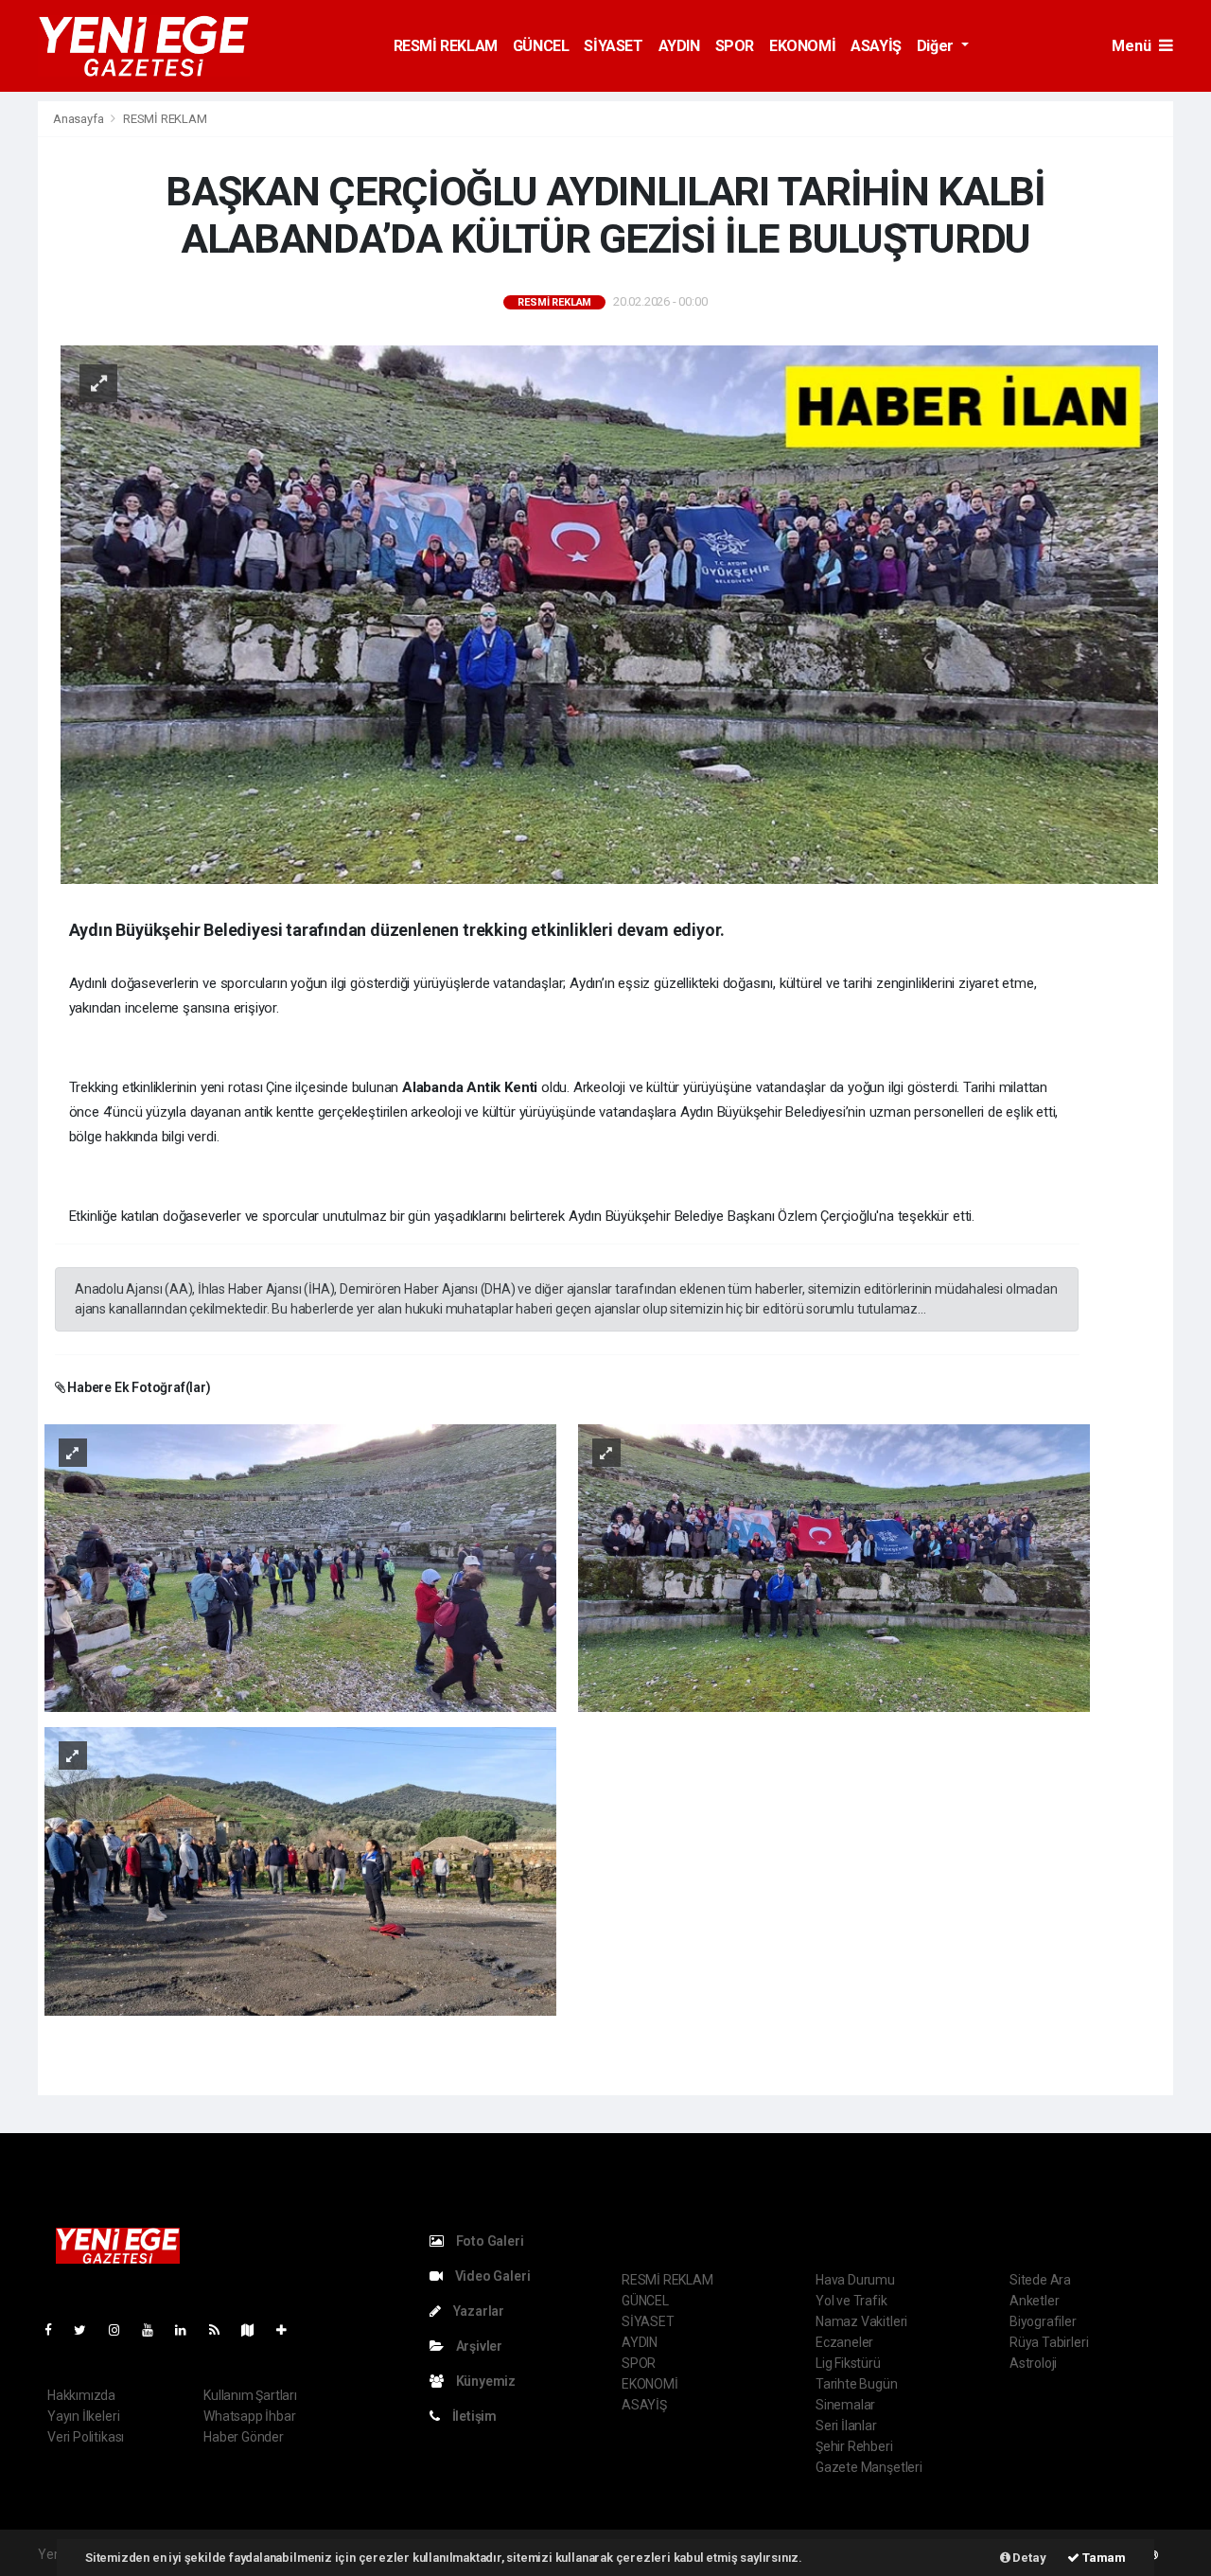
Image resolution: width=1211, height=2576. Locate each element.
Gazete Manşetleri (869, 2467)
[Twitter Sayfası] (88, 2330)
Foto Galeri (489, 2241)
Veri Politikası (86, 2437)
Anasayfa (79, 119)
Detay (1028, 2558)
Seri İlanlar (846, 2426)
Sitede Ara (1040, 2280)
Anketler (1034, 2301)
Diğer (937, 46)
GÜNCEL (541, 46)
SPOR (735, 46)
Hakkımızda (81, 2395)
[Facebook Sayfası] (56, 2330)
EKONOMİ (802, 46)
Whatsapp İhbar (249, 2416)
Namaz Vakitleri (861, 2321)
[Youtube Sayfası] (155, 2330)
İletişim (473, 2416)
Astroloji (1033, 2363)
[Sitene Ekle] (289, 2330)
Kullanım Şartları (250, 2395)
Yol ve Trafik (851, 2301)
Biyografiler (1043, 2321)
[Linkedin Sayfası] (188, 2330)
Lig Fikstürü (848, 2363)
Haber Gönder (244, 2437)
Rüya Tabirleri (1049, 2342)
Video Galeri (491, 2276)
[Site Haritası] (255, 2330)
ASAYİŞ (876, 46)
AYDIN (679, 46)
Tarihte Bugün (857, 2384)
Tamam (1103, 2558)
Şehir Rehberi (854, 2446)
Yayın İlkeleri (83, 2416)
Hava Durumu (855, 2280)
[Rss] (222, 2330)
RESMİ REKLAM (446, 46)
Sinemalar (845, 2405)
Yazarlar (477, 2311)
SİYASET (613, 46)
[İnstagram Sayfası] (122, 2330)
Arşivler (478, 2346)
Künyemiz (484, 2381)
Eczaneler (844, 2342)
